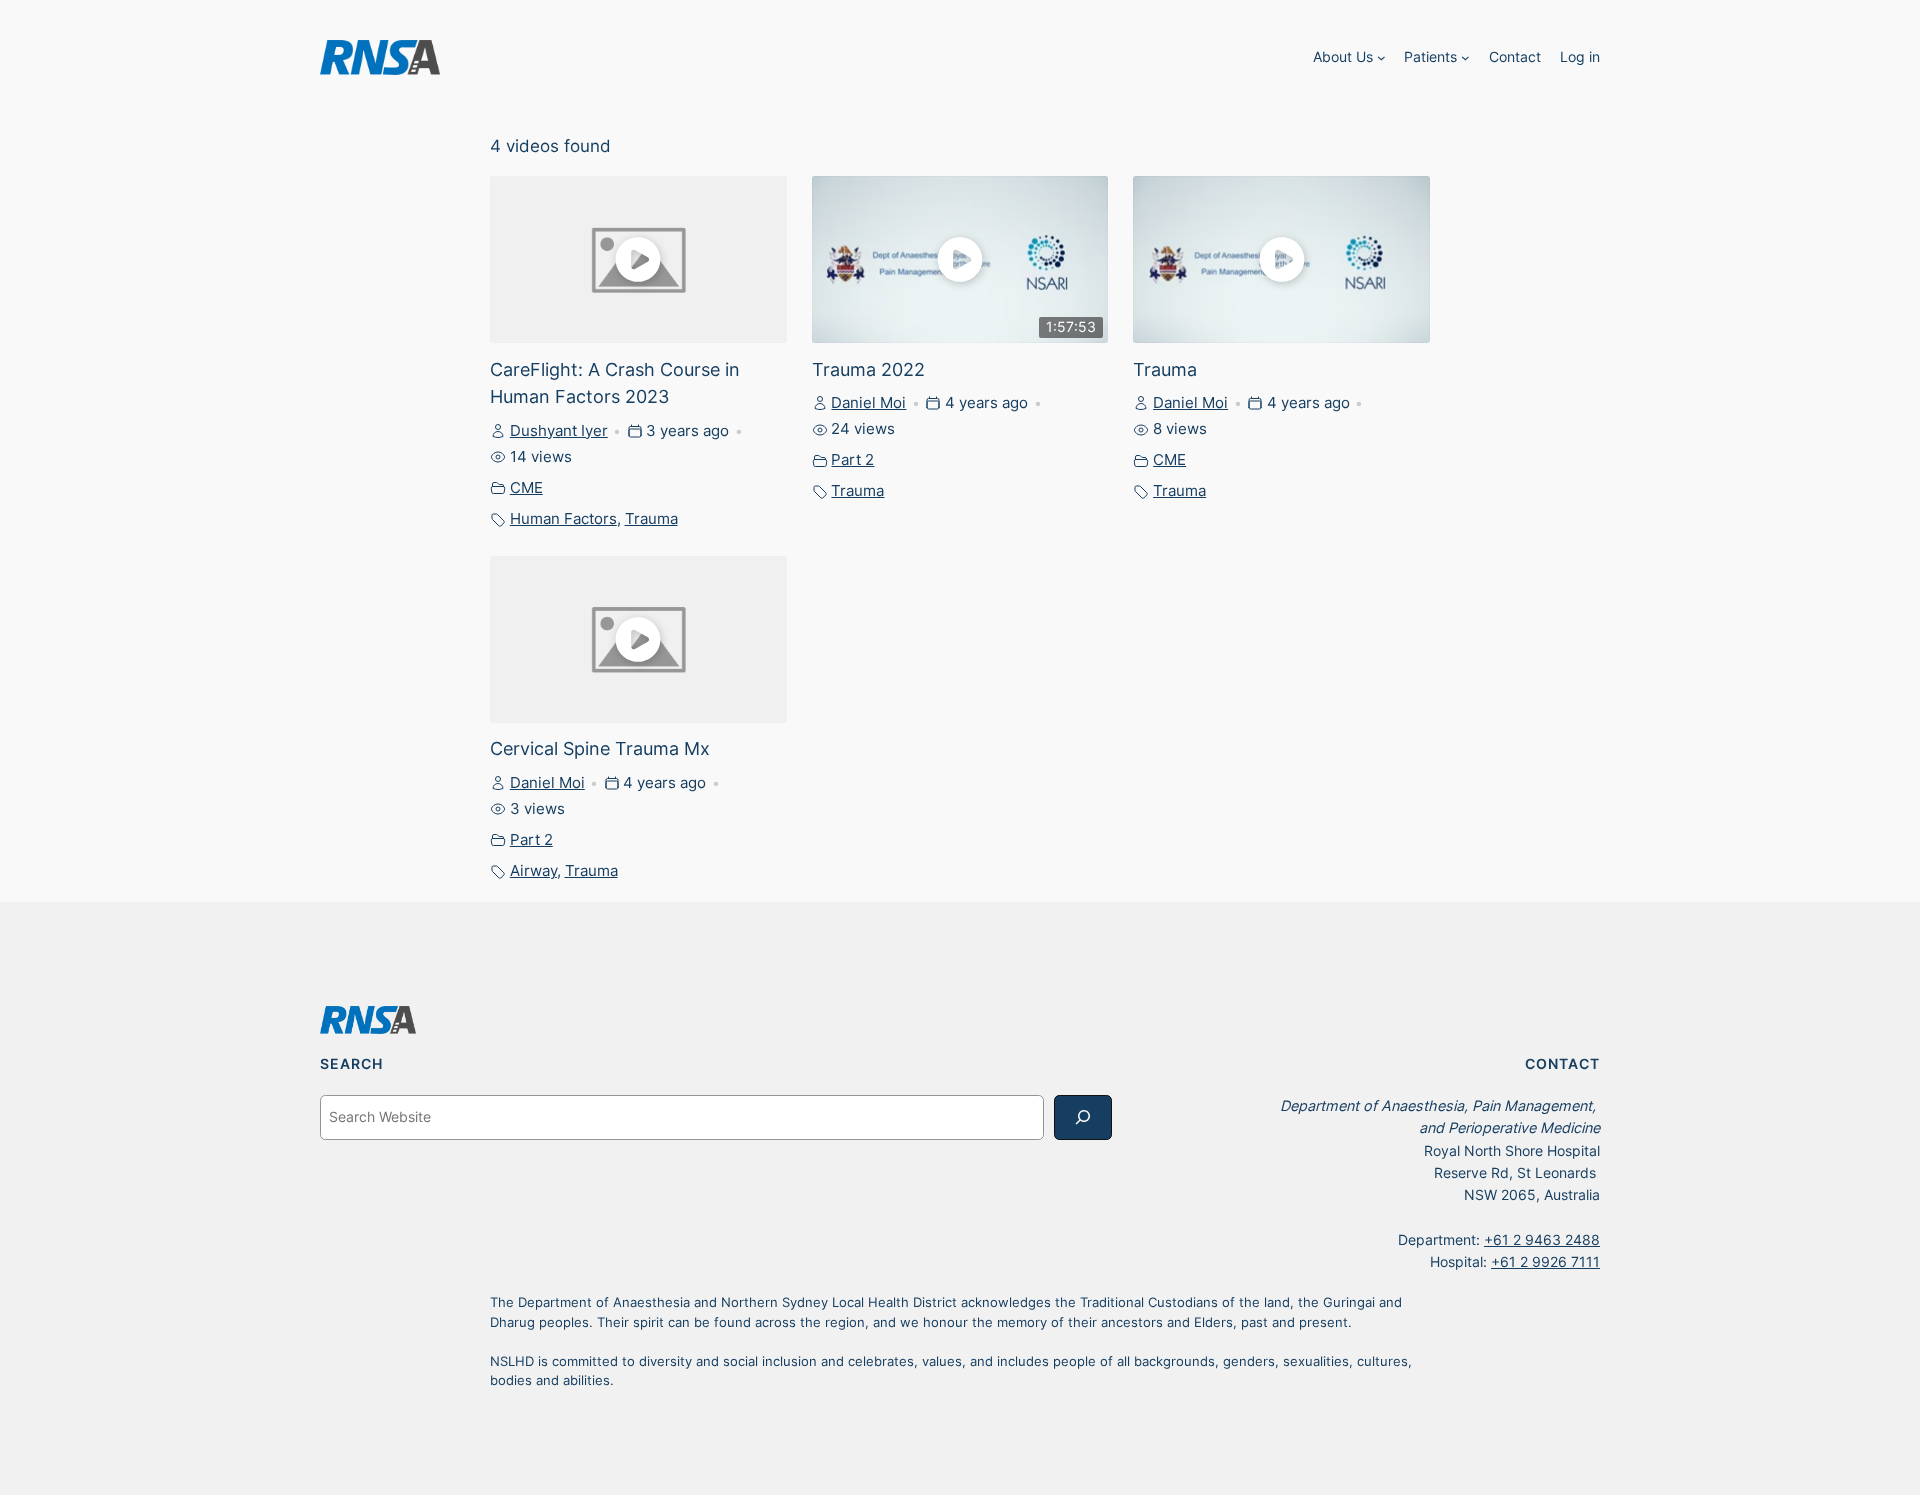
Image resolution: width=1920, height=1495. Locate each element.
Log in (1580, 56)
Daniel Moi (868, 402)
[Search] (1083, 1117)
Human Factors (563, 518)
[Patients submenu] (1465, 57)
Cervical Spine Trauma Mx (600, 748)
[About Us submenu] (1381, 57)
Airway (533, 870)
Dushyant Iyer (559, 430)
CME (526, 487)
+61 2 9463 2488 (1542, 1239)
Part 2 (852, 459)
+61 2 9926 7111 (1545, 1261)
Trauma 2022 (868, 369)
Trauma (651, 518)
